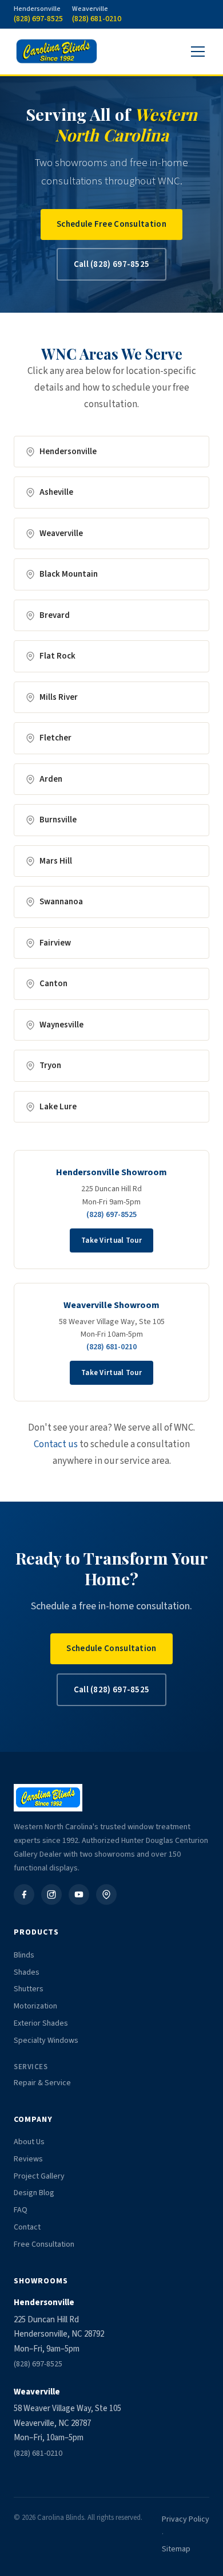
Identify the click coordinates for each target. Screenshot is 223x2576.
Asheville (56, 492)
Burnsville (58, 820)
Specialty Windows (46, 2041)
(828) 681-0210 (111, 1347)
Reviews (28, 2159)
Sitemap (176, 2549)
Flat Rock (57, 656)
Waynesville (61, 1025)
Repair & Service (42, 2083)
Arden (51, 779)
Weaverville (61, 533)
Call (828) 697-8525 (112, 264)
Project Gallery (39, 2176)
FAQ (21, 2210)
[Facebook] (24, 1894)
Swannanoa (61, 902)
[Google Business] (106, 1894)
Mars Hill (56, 861)
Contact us (56, 1444)
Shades (27, 1972)
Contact (27, 2227)
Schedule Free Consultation (111, 224)
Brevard (55, 615)
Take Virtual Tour (111, 1240)
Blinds (24, 1955)
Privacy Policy (186, 2519)
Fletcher (55, 738)
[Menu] (198, 52)
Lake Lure (58, 1107)
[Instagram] (51, 1894)
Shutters (29, 1989)
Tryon (50, 1066)
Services (31, 2067)
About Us (29, 2142)
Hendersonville (68, 452)
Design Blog (34, 2193)
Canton (53, 984)
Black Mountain (69, 574)
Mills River (59, 697)
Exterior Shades (41, 2023)
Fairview (55, 943)
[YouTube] (79, 1894)
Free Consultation (44, 2244)
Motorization (35, 2006)
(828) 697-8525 (111, 1215)
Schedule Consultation (111, 1649)
